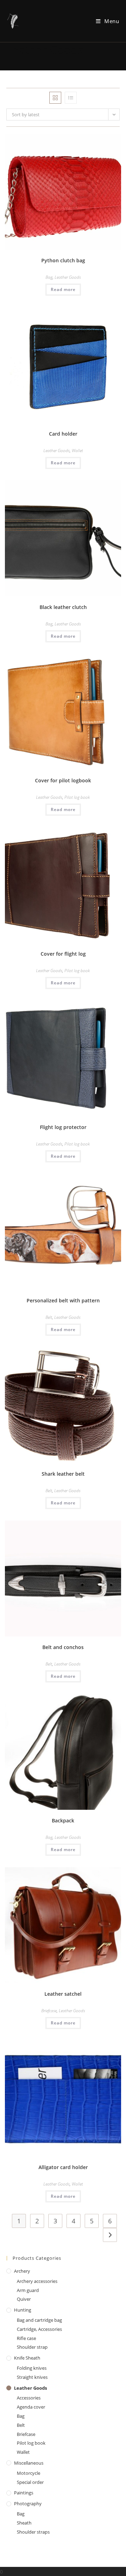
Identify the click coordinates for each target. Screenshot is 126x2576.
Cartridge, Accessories (39, 2329)
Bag (49, 277)
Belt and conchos (63, 1647)
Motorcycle (29, 2473)
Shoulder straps (33, 2532)
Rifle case (26, 2338)
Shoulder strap (32, 2347)
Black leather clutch (63, 607)
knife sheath (27, 2358)
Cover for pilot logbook (63, 780)
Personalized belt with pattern (63, 1300)
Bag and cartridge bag (39, 2320)
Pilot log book (77, 797)
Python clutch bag (63, 260)
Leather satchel (63, 1994)
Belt (49, 1317)
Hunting (23, 2310)
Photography (28, 2504)
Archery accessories (37, 2281)
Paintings (24, 2493)
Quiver (24, 2299)
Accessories (29, 2398)
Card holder (63, 434)
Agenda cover (31, 2407)
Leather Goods (68, 277)
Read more (63, 289)
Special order (30, 2482)
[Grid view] (55, 98)
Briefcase (49, 2011)
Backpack (63, 1820)
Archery (22, 2271)
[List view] (71, 98)
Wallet (77, 451)
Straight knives (32, 2377)
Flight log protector (63, 1127)
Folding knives (32, 2368)
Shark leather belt (63, 1474)
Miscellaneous (29, 2463)
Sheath (24, 2523)
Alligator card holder (63, 2167)
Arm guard (28, 2290)
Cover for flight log (63, 954)
